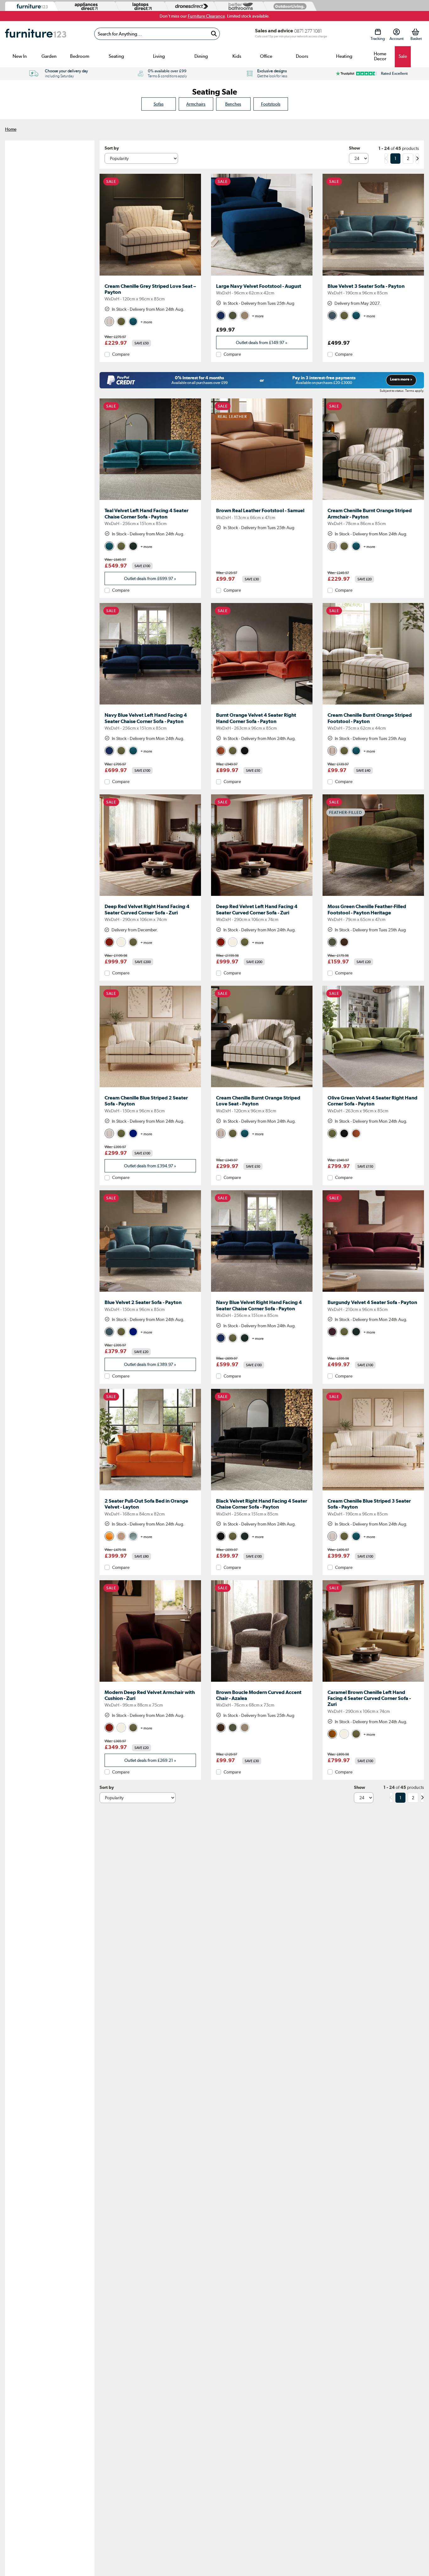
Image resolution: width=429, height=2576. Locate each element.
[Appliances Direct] (86, 6)
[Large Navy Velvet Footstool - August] (262, 276)
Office (266, 56)
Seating (116, 56)
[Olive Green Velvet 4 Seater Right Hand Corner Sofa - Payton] (373, 1087)
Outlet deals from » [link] (262, 343)
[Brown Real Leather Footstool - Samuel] (262, 500)
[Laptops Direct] (141, 6)
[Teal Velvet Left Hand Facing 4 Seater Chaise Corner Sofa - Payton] (150, 500)
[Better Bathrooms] (239, 6)
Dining (201, 56)
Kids (237, 56)
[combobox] (157, 34)
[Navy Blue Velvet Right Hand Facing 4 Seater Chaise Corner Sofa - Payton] (262, 1292)
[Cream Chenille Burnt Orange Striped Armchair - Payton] (373, 500)
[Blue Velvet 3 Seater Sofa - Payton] (373, 276)
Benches (233, 104)
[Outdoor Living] (289, 6)
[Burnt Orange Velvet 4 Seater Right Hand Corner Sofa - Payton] (262, 704)
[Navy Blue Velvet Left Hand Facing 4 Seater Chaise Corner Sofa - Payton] (150, 704)
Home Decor (380, 56)
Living (159, 56)
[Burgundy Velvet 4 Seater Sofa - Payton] (373, 1292)
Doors (302, 56)
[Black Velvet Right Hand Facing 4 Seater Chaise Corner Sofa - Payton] (262, 1490)
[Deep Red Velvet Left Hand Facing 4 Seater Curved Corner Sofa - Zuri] (262, 896)
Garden (49, 56)
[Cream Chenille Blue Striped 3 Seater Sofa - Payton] (373, 1490)
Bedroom (80, 56)
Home (11, 129)
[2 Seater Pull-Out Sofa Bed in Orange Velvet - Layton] (150, 1490)
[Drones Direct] (190, 6)
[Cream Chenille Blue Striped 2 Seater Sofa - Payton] (150, 1087)
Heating (344, 56)
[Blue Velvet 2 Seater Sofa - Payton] (150, 1292)
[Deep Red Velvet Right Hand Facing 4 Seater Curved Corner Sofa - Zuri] (150, 896)
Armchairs (196, 104)
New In (20, 56)
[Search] (214, 34)
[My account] (396, 32)
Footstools (271, 104)
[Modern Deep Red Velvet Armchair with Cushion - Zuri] (150, 1682)
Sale (403, 56)
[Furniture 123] (31, 6)
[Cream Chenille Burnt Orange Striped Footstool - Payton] (373, 704)
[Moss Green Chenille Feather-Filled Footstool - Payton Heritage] (373, 896)
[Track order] (378, 32)
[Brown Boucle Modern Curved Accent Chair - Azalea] (262, 1682)
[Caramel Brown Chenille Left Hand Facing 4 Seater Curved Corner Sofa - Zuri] (373, 1682)
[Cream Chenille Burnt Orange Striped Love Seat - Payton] (262, 1087)
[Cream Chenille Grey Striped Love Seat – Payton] (150, 276)
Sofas (159, 104)
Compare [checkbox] (121, 354)
